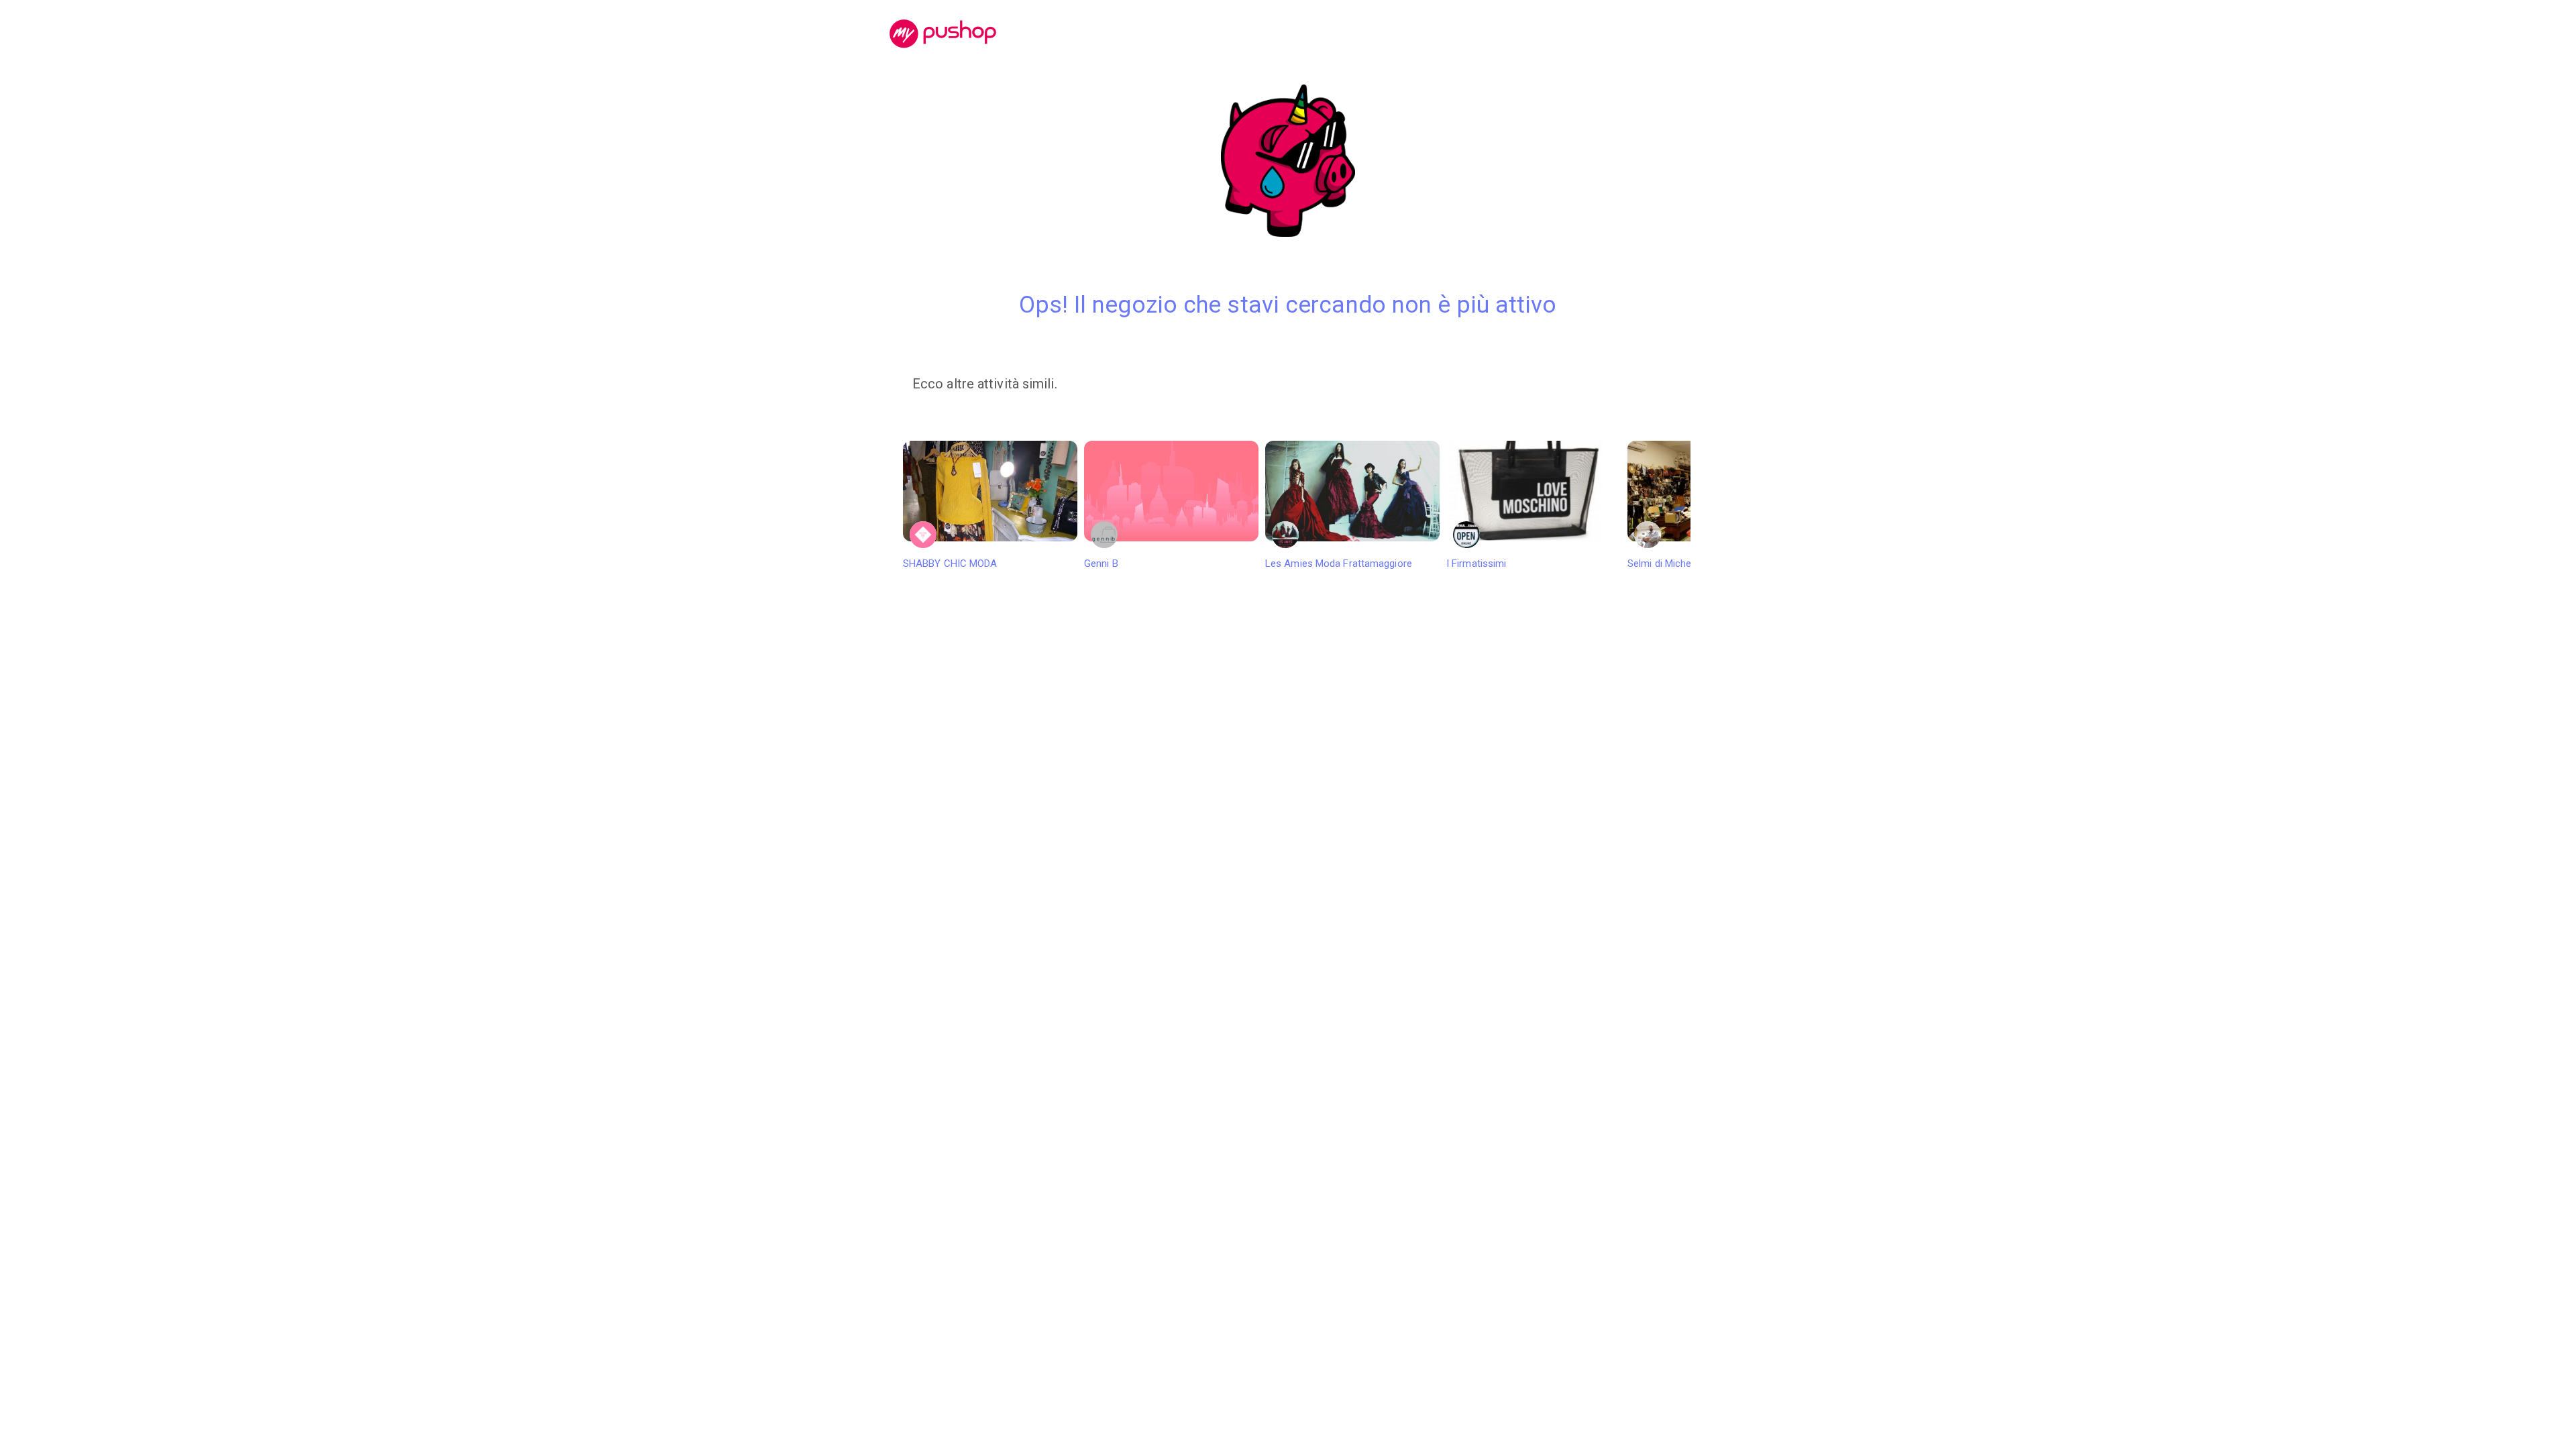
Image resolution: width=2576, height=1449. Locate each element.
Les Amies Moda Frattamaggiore (1339, 563)
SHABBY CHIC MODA (950, 563)
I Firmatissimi (1476, 563)
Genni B (1101, 563)
